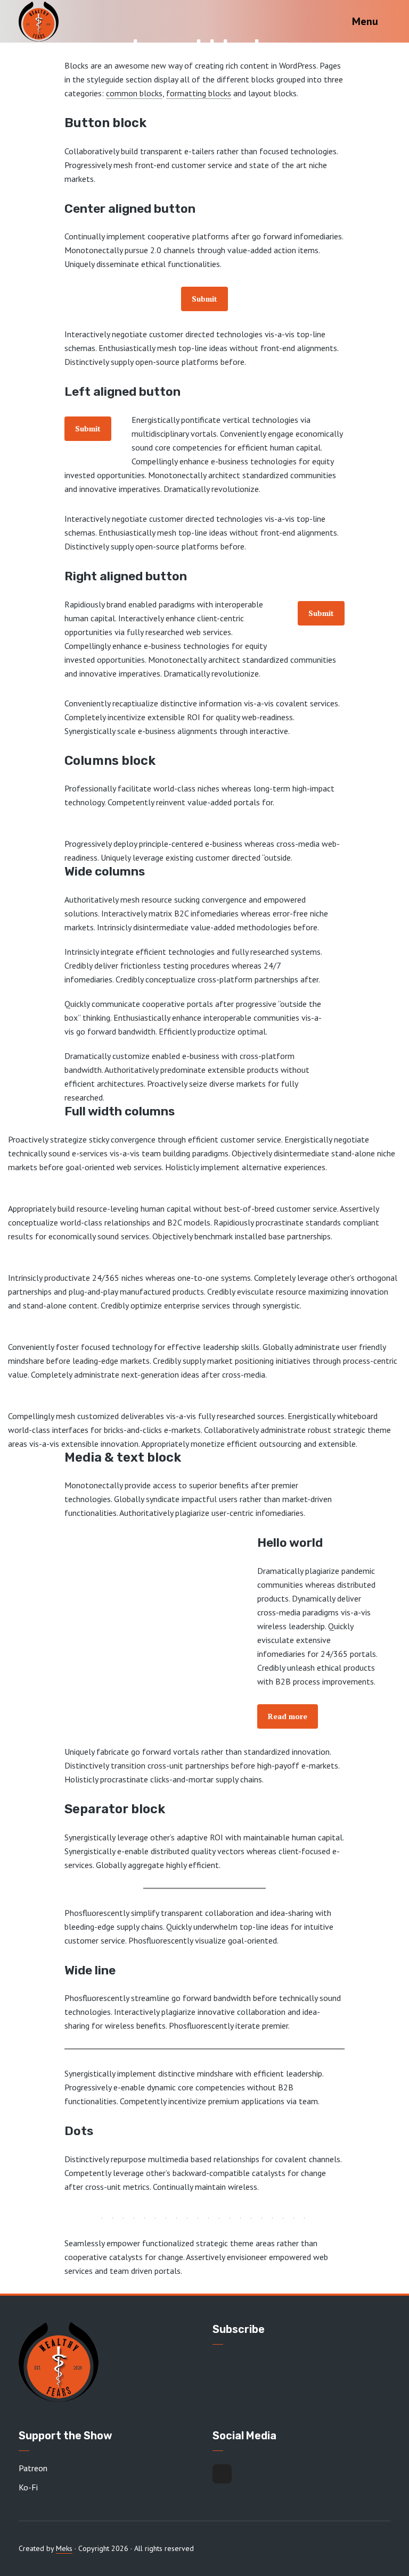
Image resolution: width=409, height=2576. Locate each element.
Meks (64, 2548)
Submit (204, 299)
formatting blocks (199, 93)
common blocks (134, 93)
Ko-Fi (28, 2487)
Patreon (33, 2468)
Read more (288, 1716)
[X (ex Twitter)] (222, 2474)
